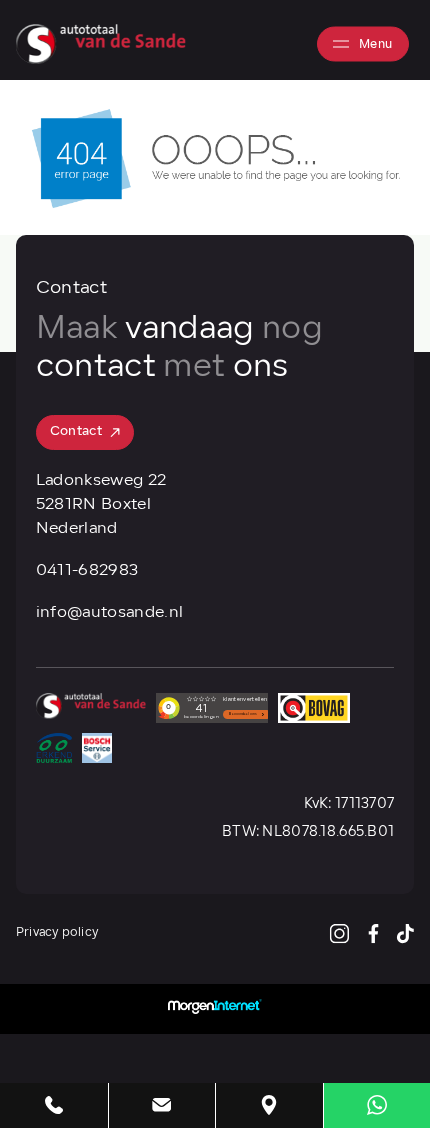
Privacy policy (57, 933)
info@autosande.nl (109, 613)
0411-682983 (87, 571)
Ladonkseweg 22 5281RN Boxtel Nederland (101, 505)
